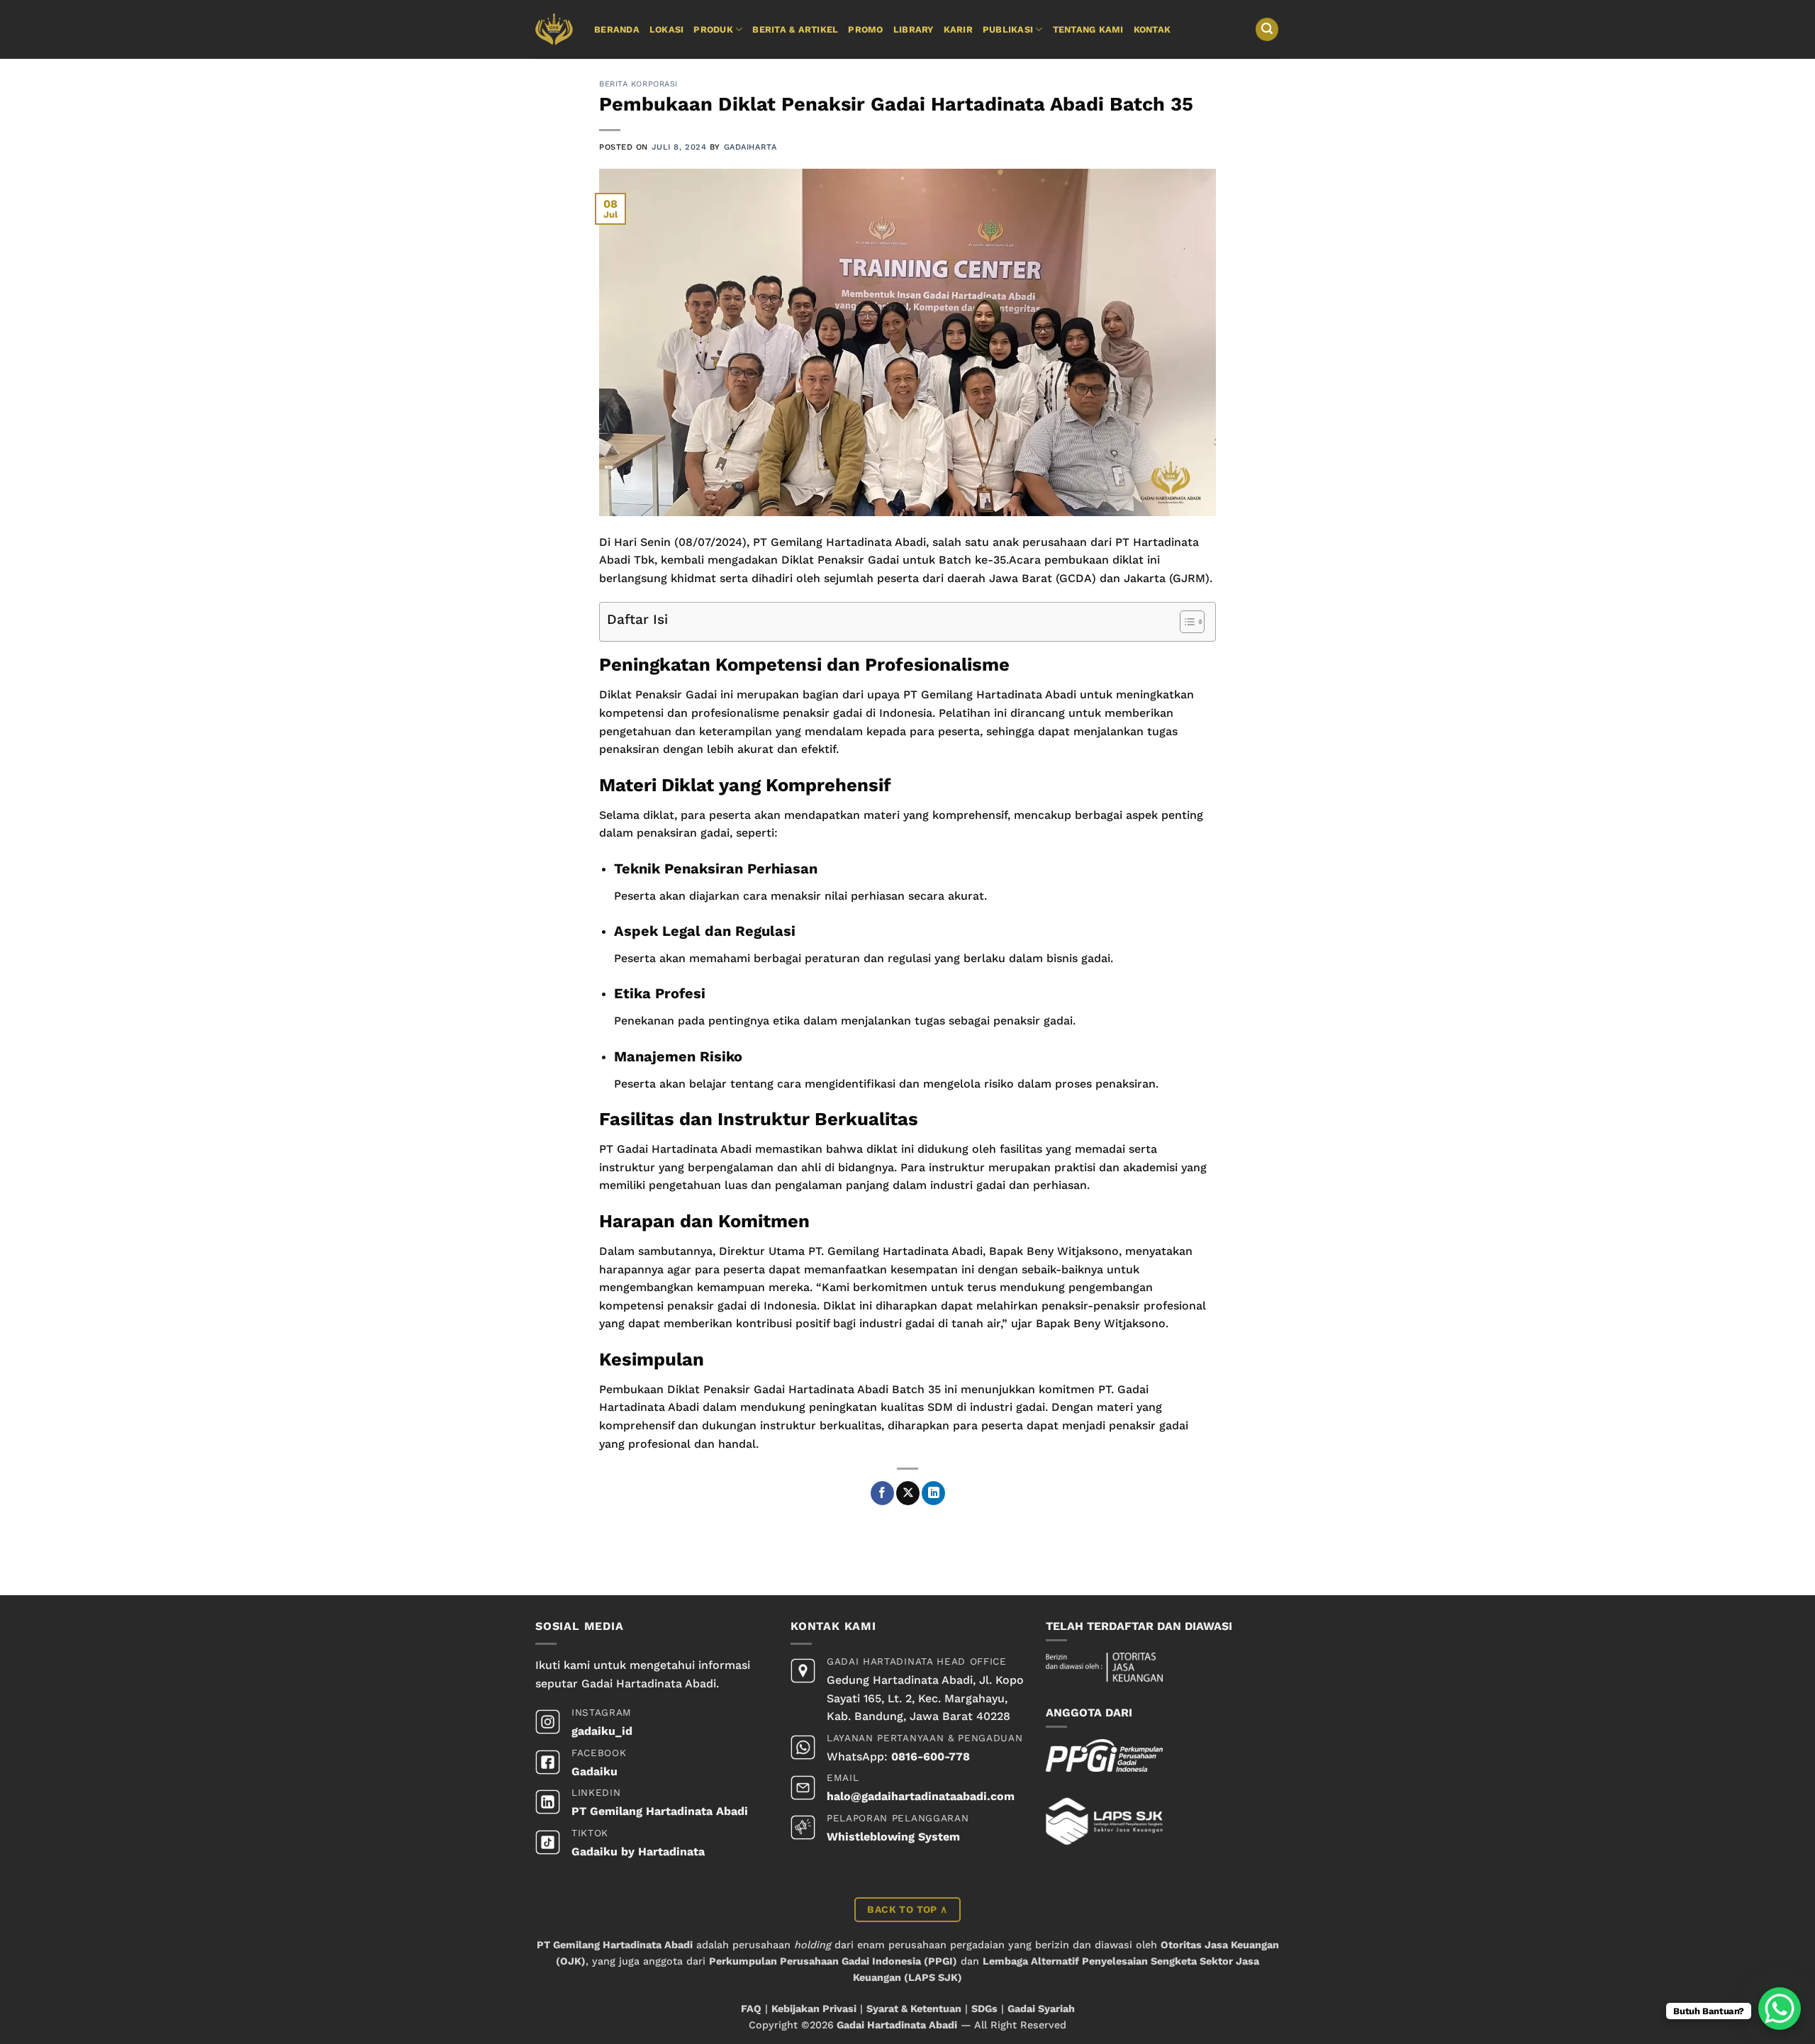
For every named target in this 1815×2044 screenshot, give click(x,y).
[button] (1267, 29)
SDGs (984, 2009)
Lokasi (667, 29)
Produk (713, 29)
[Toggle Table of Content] (1185, 622)
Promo (865, 29)
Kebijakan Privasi (814, 2009)
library (914, 29)
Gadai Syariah (1041, 2009)
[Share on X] (908, 1493)
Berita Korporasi (638, 84)
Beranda (617, 29)
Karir (958, 29)
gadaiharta (750, 147)
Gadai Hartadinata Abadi (897, 2025)
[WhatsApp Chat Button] (1780, 2009)
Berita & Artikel (795, 29)
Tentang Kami (1088, 29)
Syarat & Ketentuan (914, 2009)
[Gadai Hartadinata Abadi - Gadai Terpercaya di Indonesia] (554, 29)
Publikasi (1008, 29)
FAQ (751, 2009)
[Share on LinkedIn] (933, 1493)
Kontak (1152, 29)
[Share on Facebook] (882, 1493)
